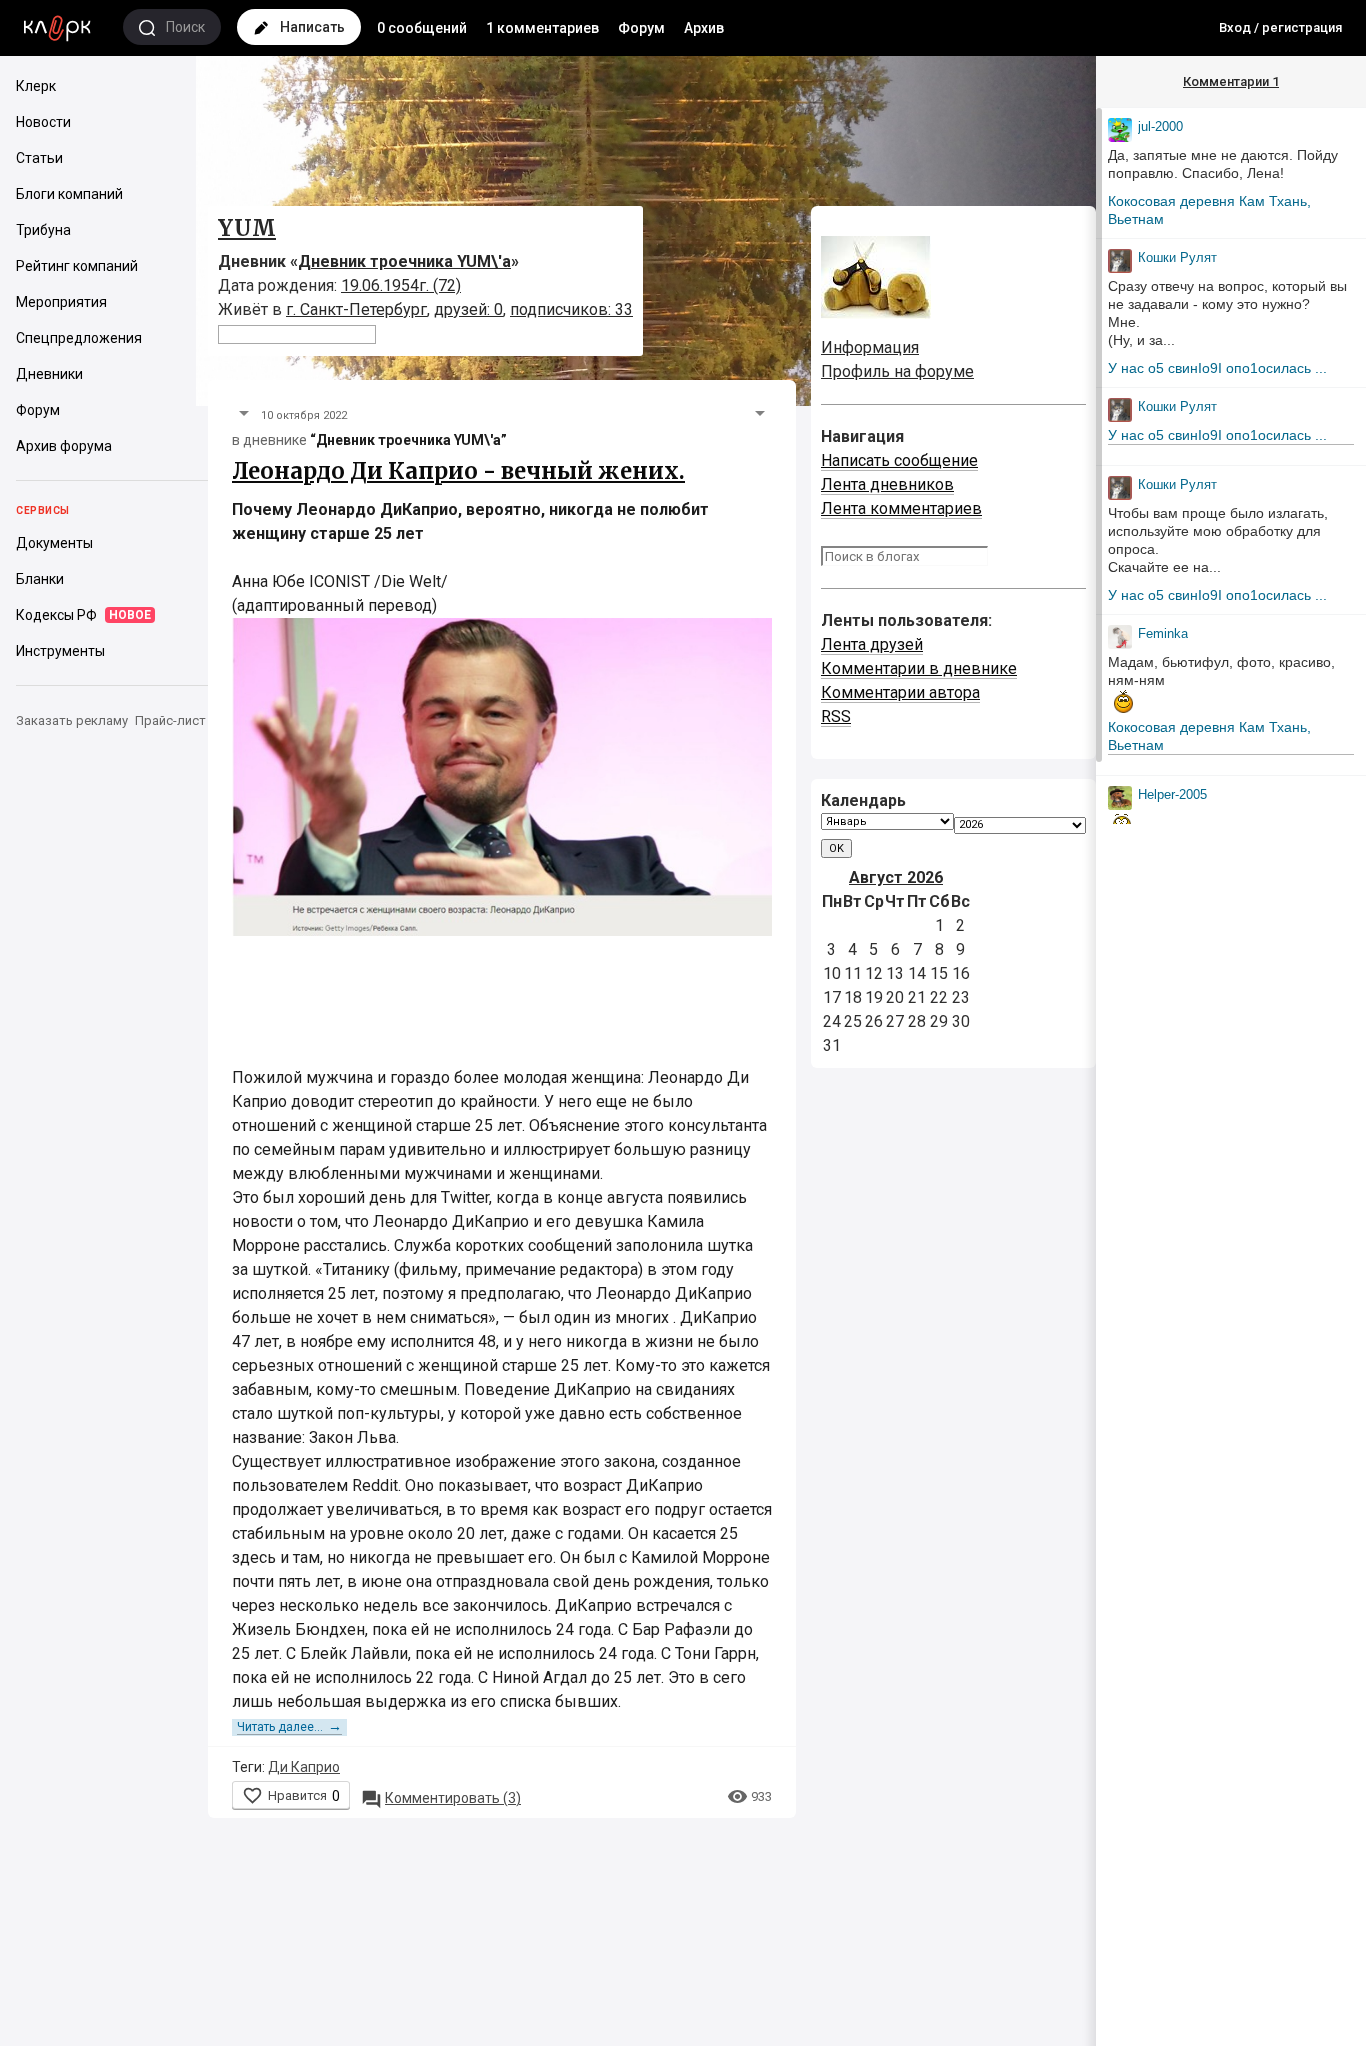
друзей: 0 (468, 309)
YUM (247, 228)
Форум (641, 28)
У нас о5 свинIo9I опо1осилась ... (1217, 368)
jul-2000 (1160, 126)
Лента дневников (887, 484)
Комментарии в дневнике (919, 668)
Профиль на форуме (897, 371)
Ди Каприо (304, 1767)
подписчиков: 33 (571, 309)
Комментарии (1231, 81)
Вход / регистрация (1280, 27)
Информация (870, 347)
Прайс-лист (170, 720)
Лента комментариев (901, 508)
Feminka (1163, 633)
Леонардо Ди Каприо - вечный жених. (458, 471)
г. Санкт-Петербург (356, 309)
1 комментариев (542, 28)
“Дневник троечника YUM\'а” (408, 440)
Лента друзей (872, 644)
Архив (704, 28)
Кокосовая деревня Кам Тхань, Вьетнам (1209, 210)
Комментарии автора (900, 692)
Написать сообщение (899, 460)
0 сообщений (422, 28)
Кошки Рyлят (1177, 257)
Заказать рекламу (72, 720)
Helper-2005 (1172, 794)
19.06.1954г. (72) (401, 285)
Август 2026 (896, 877)
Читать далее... (289, 1727)
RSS (836, 716)
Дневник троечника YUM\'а (404, 261)
